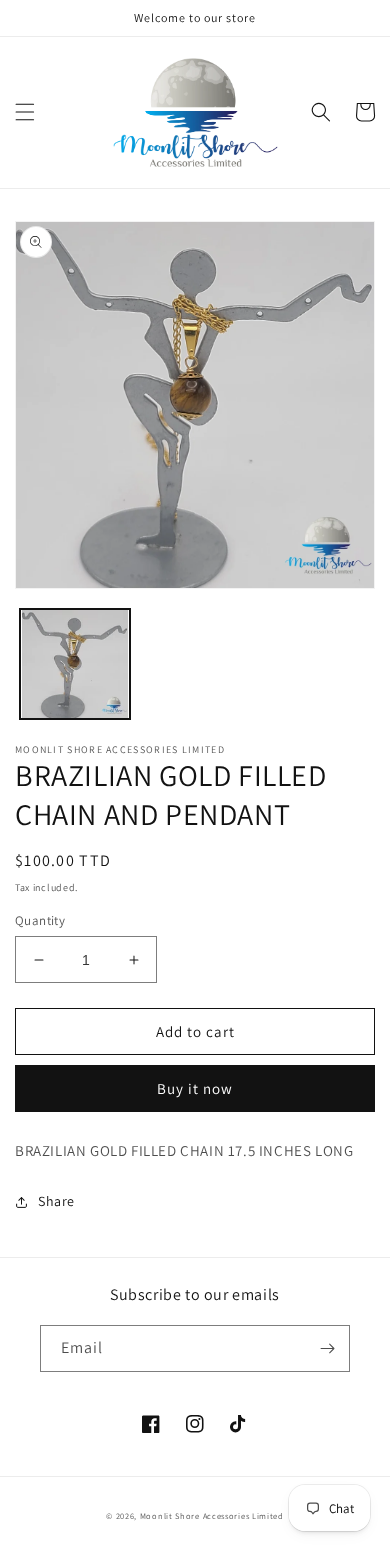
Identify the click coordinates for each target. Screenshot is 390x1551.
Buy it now (195, 1088)
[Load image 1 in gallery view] (75, 664)
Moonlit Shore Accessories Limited (212, 1515)
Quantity (40, 920)
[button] (25, 112)
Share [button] (56, 1201)
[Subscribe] (327, 1348)
